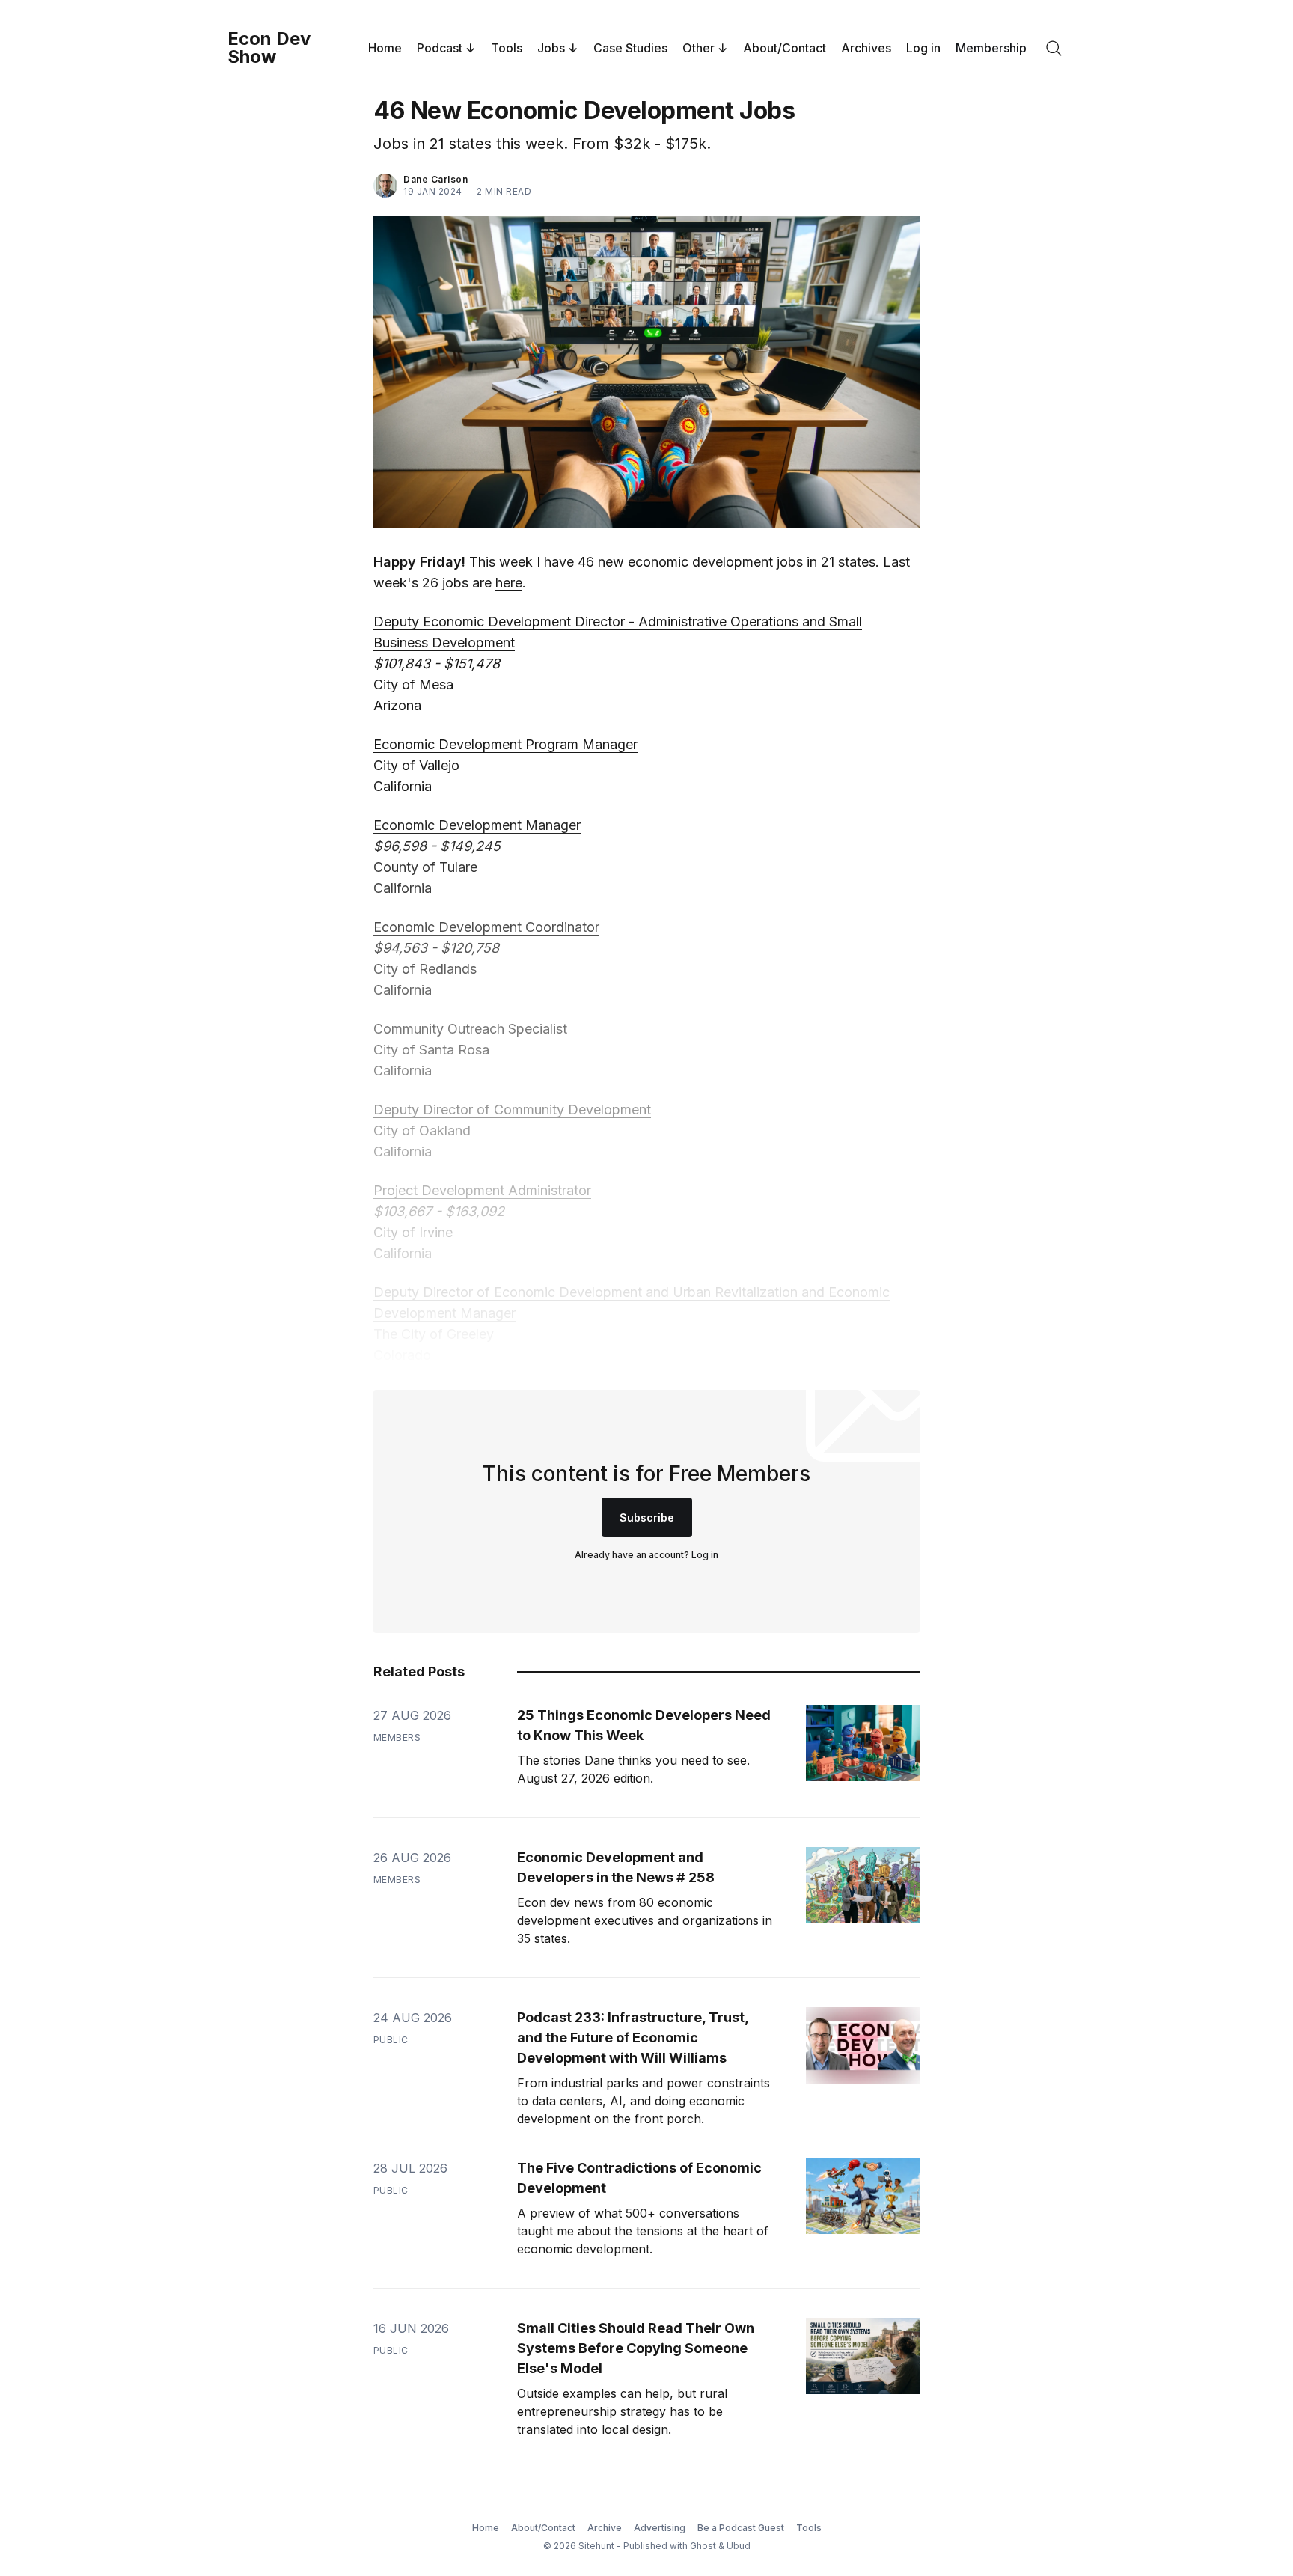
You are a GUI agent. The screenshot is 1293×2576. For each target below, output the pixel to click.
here (509, 583)
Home (385, 48)
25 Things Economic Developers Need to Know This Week (644, 1725)
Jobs (551, 48)
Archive (605, 2528)
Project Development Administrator (482, 1190)
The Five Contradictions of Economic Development (639, 2178)
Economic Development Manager (477, 825)
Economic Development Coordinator (486, 927)
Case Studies (630, 48)
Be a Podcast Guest (741, 2528)
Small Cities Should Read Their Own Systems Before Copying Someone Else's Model (636, 2348)
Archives (866, 48)
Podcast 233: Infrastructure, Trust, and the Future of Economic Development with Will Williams (633, 2038)
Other (699, 48)
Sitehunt (596, 2546)
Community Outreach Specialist (470, 1029)
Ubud (739, 2546)
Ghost (703, 2546)
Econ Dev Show (269, 48)
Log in (923, 48)
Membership (991, 48)
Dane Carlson (435, 179)
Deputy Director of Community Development (512, 1110)
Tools (507, 48)
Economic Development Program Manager (505, 744)
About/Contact (785, 48)
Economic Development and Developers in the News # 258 (616, 1867)
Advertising (660, 2528)
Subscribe (647, 1517)
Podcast (440, 48)
